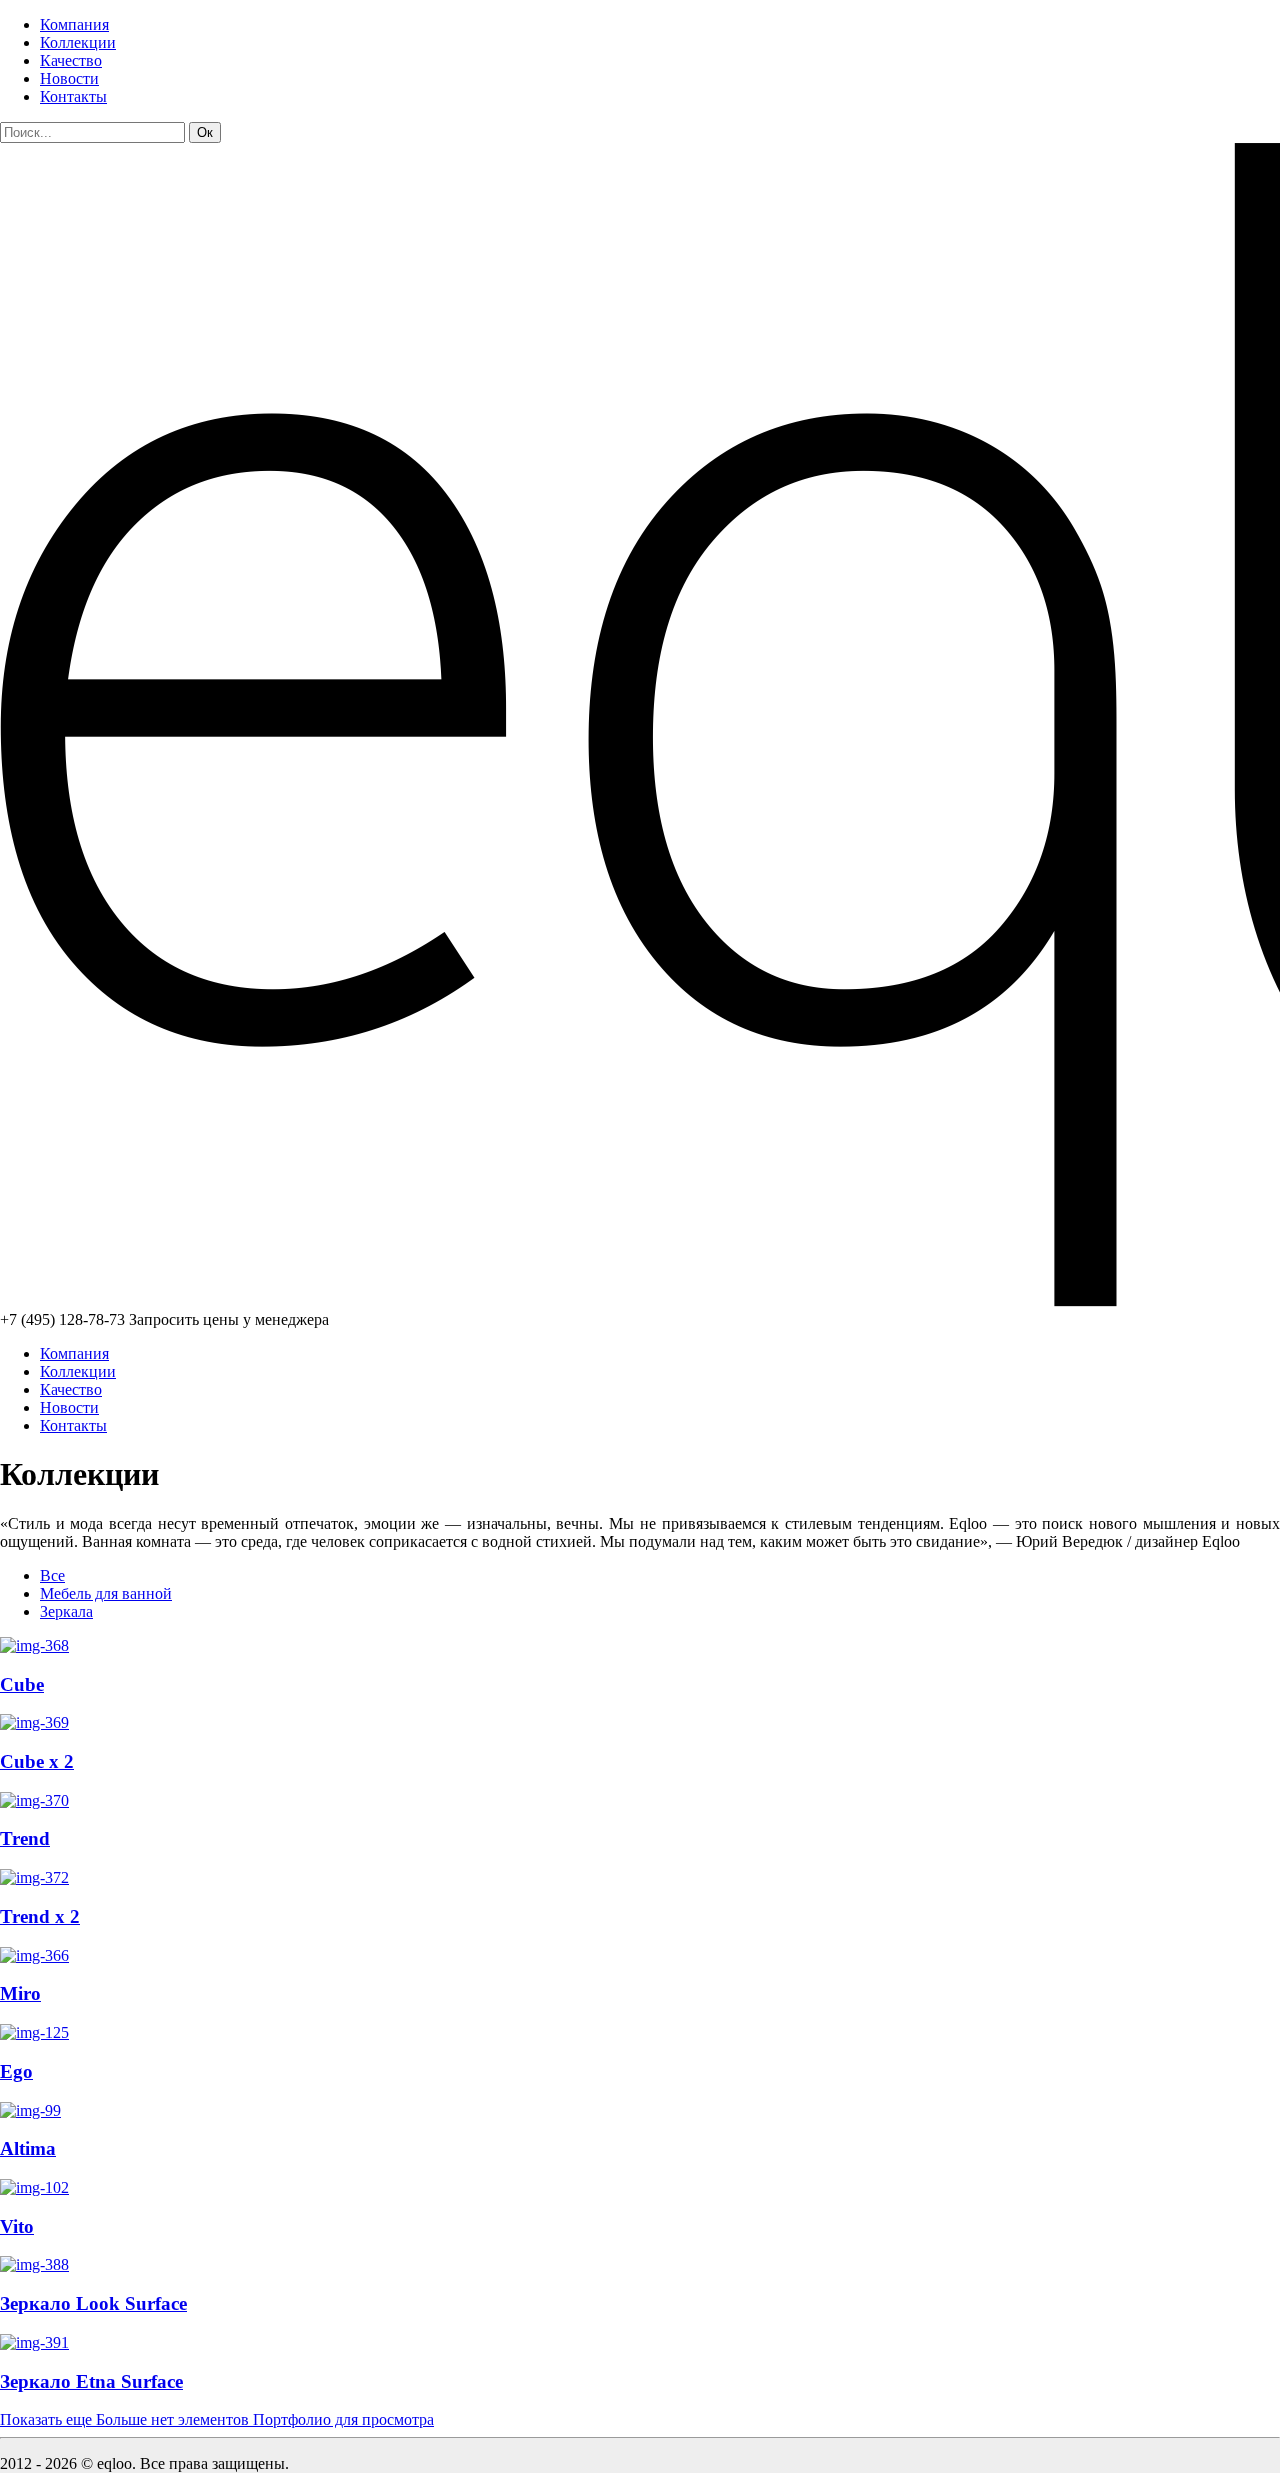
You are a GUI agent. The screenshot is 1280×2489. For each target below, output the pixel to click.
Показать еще (217, 2419)
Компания (74, 24)
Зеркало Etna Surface (91, 2381)
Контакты (73, 96)
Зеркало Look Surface (93, 2303)
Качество (71, 60)
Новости (69, 78)
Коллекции (78, 42)
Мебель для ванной (106, 1593)
